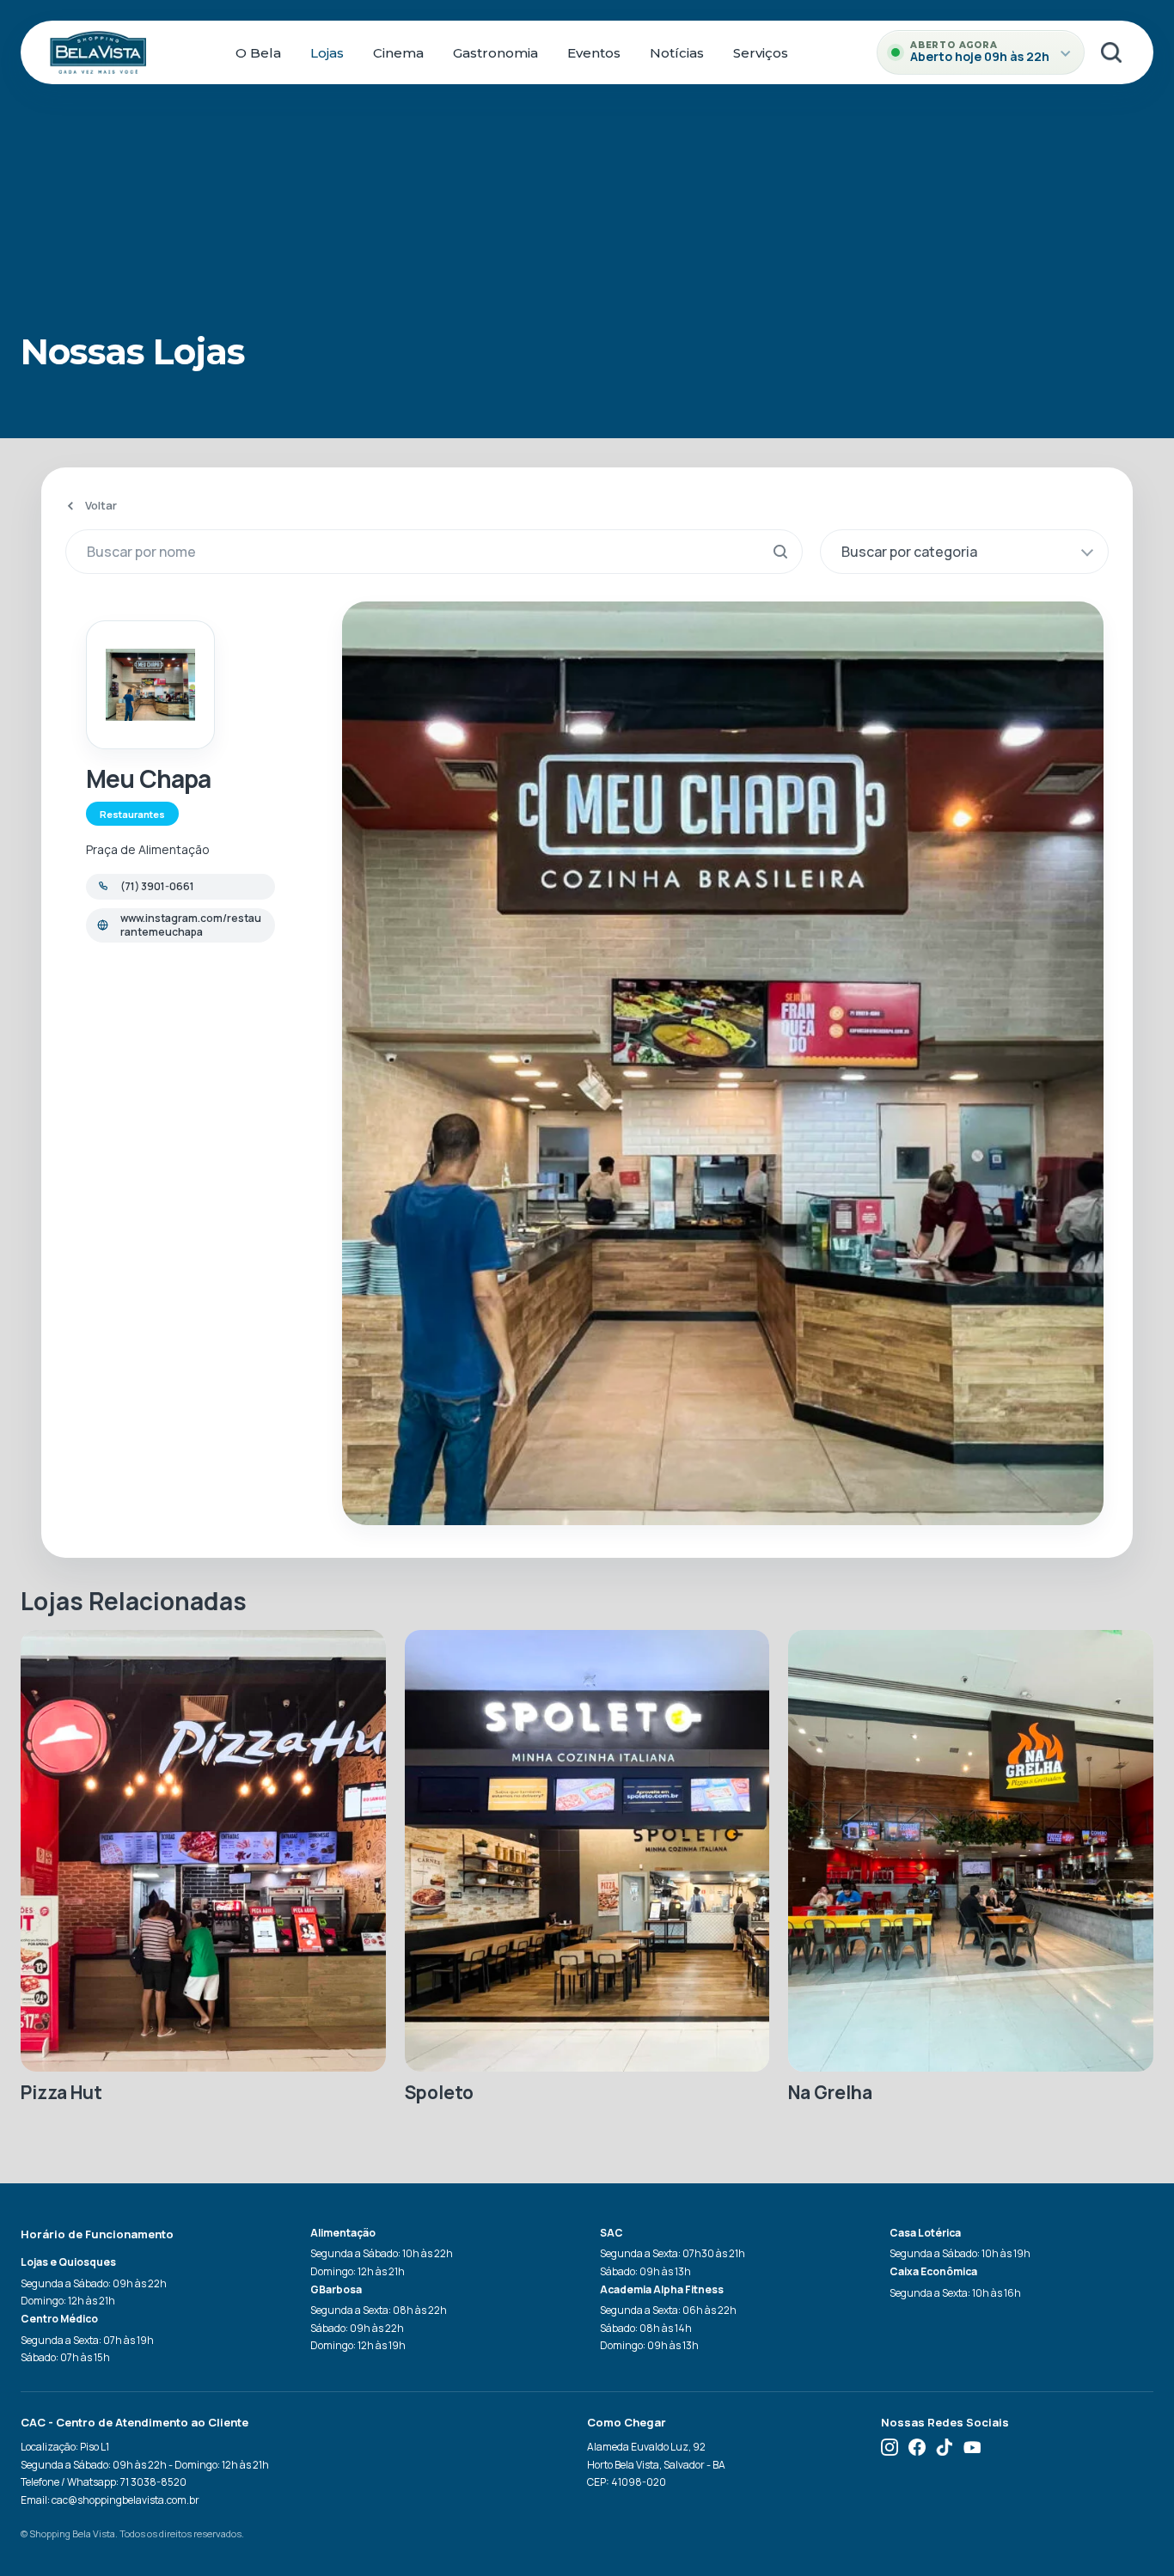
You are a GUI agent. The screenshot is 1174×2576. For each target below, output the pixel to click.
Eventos (594, 53)
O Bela (258, 53)
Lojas (327, 53)
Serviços (761, 53)
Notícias (677, 53)
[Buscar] (1111, 52)
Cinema (398, 53)
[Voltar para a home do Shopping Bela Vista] (98, 52)
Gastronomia (495, 53)
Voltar (101, 505)
